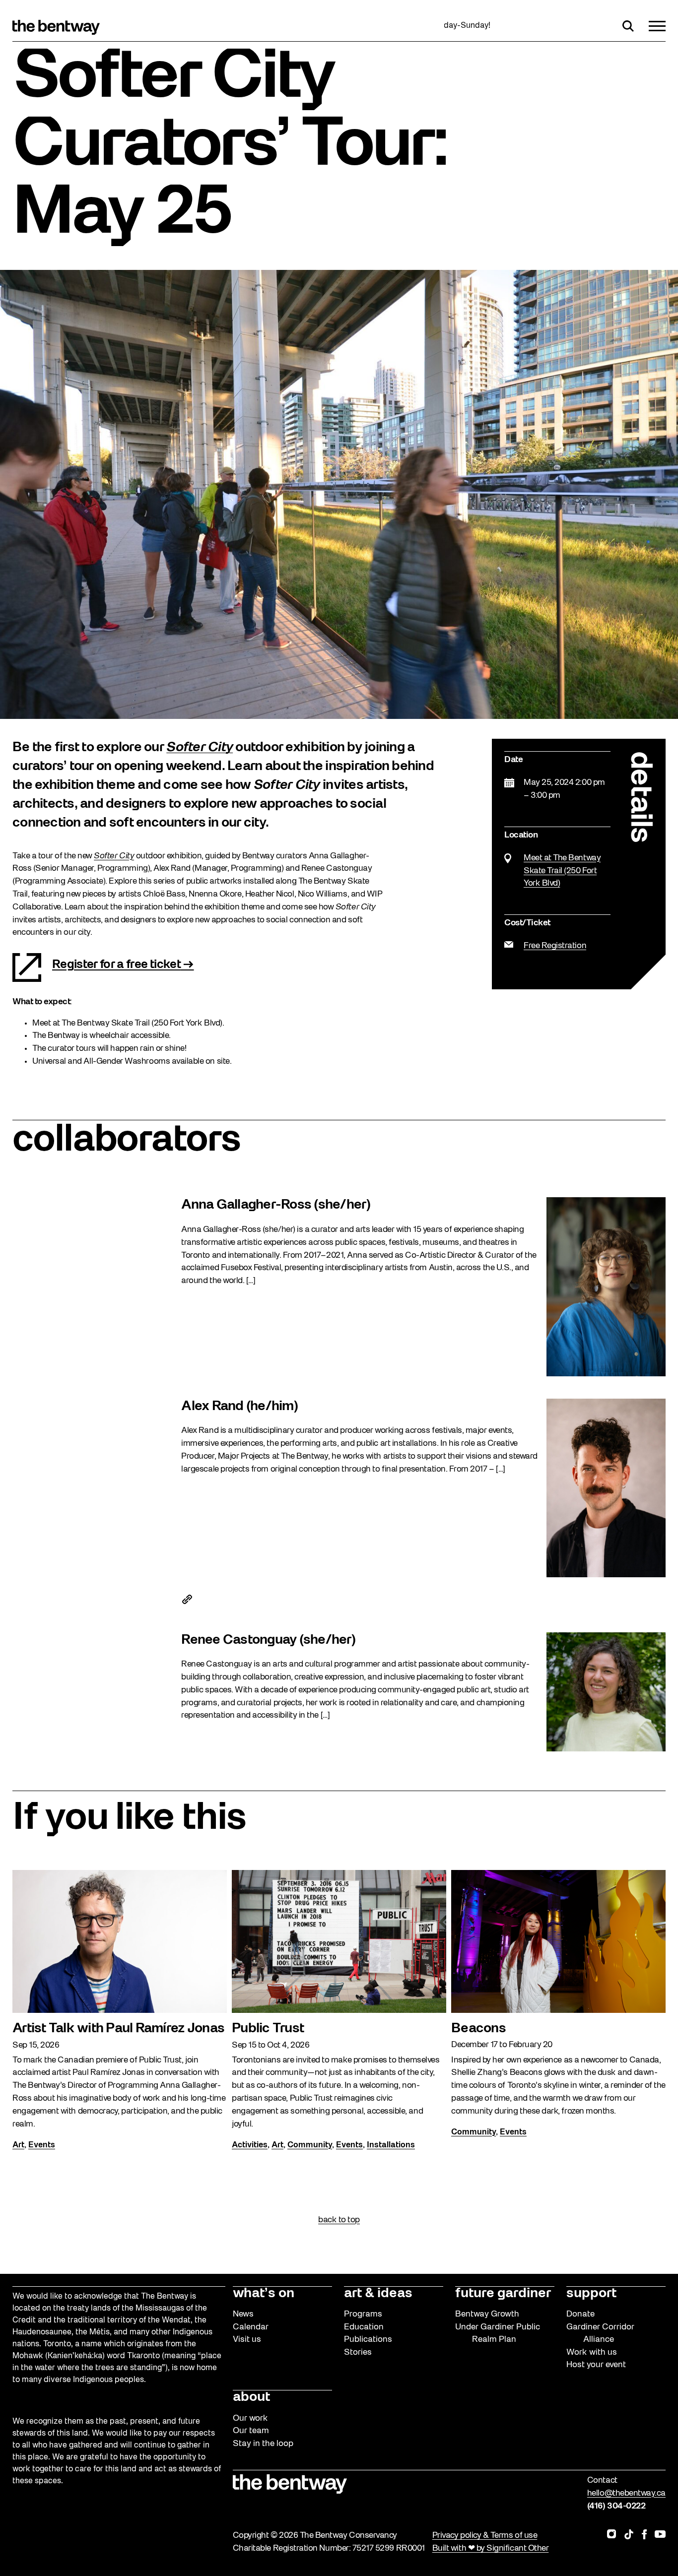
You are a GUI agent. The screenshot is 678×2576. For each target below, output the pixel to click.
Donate (580, 2314)
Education (364, 2327)
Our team (251, 2431)
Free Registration (555, 946)
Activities (250, 2145)
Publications (368, 2340)
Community (310, 2145)
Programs (363, 2314)
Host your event (596, 2365)
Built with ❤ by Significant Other (491, 2548)
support (591, 2294)
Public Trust (268, 2029)
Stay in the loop (263, 2444)
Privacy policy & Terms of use (485, 2536)
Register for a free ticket (116, 965)
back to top (339, 2220)
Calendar (251, 2327)
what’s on (264, 2294)
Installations (391, 2145)
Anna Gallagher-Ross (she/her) (276, 1205)
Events (42, 2145)
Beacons (478, 2029)
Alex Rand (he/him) (239, 1407)
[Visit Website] (187, 1603)
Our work (250, 2418)
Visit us (247, 2340)
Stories (358, 2352)
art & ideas (378, 2294)
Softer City (200, 748)
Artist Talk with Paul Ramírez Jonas (118, 2029)
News (243, 2314)
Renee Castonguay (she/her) (268, 1640)
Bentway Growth (487, 2314)
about (251, 2397)
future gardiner (503, 2294)
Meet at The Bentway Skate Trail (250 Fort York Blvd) (562, 871)
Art (18, 2145)
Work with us (592, 2352)
